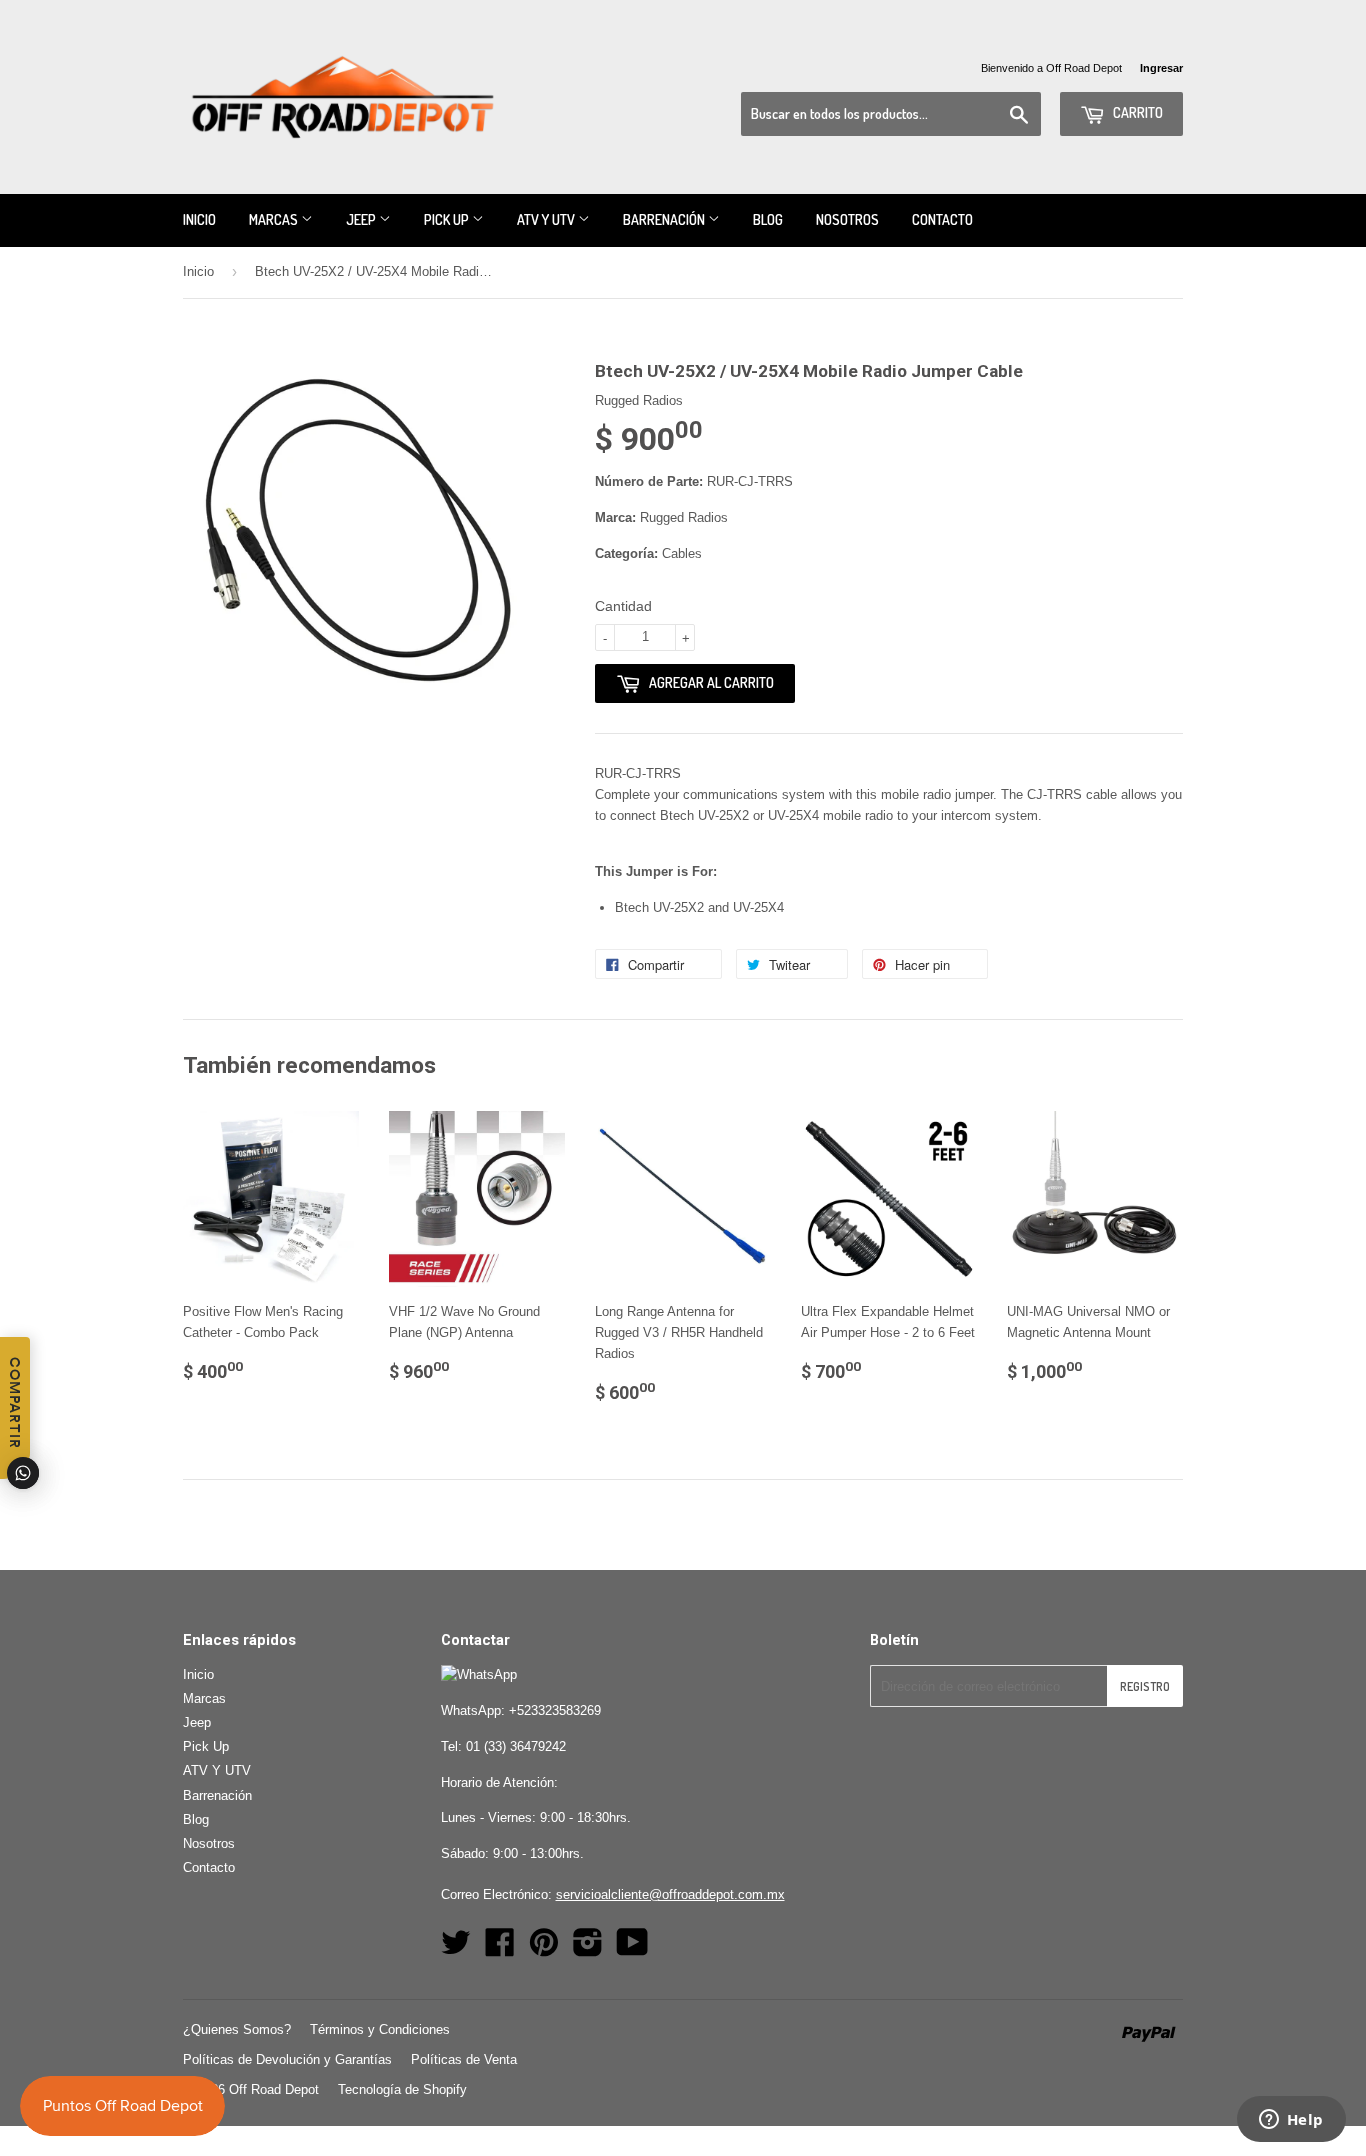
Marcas (275, 219)
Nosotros (847, 219)
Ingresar (1161, 68)
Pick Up (448, 219)
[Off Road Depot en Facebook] (500, 1949)
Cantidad (623, 606)
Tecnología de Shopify (402, 2089)
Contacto (942, 219)
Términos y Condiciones (380, 2029)
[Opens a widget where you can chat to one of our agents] (1291, 2121)
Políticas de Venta (464, 2059)
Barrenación (665, 219)
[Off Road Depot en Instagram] (588, 1949)
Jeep (362, 219)
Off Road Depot (274, 2089)
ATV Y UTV (547, 219)
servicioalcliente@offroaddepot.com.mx (670, 1894)
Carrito (1136, 112)
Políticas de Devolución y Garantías (287, 2059)
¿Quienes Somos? (237, 2029)
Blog (768, 219)
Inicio (199, 219)
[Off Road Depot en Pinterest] (544, 1949)
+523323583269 (555, 1710)
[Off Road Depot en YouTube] (632, 1949)
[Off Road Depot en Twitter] (456, 1949)
